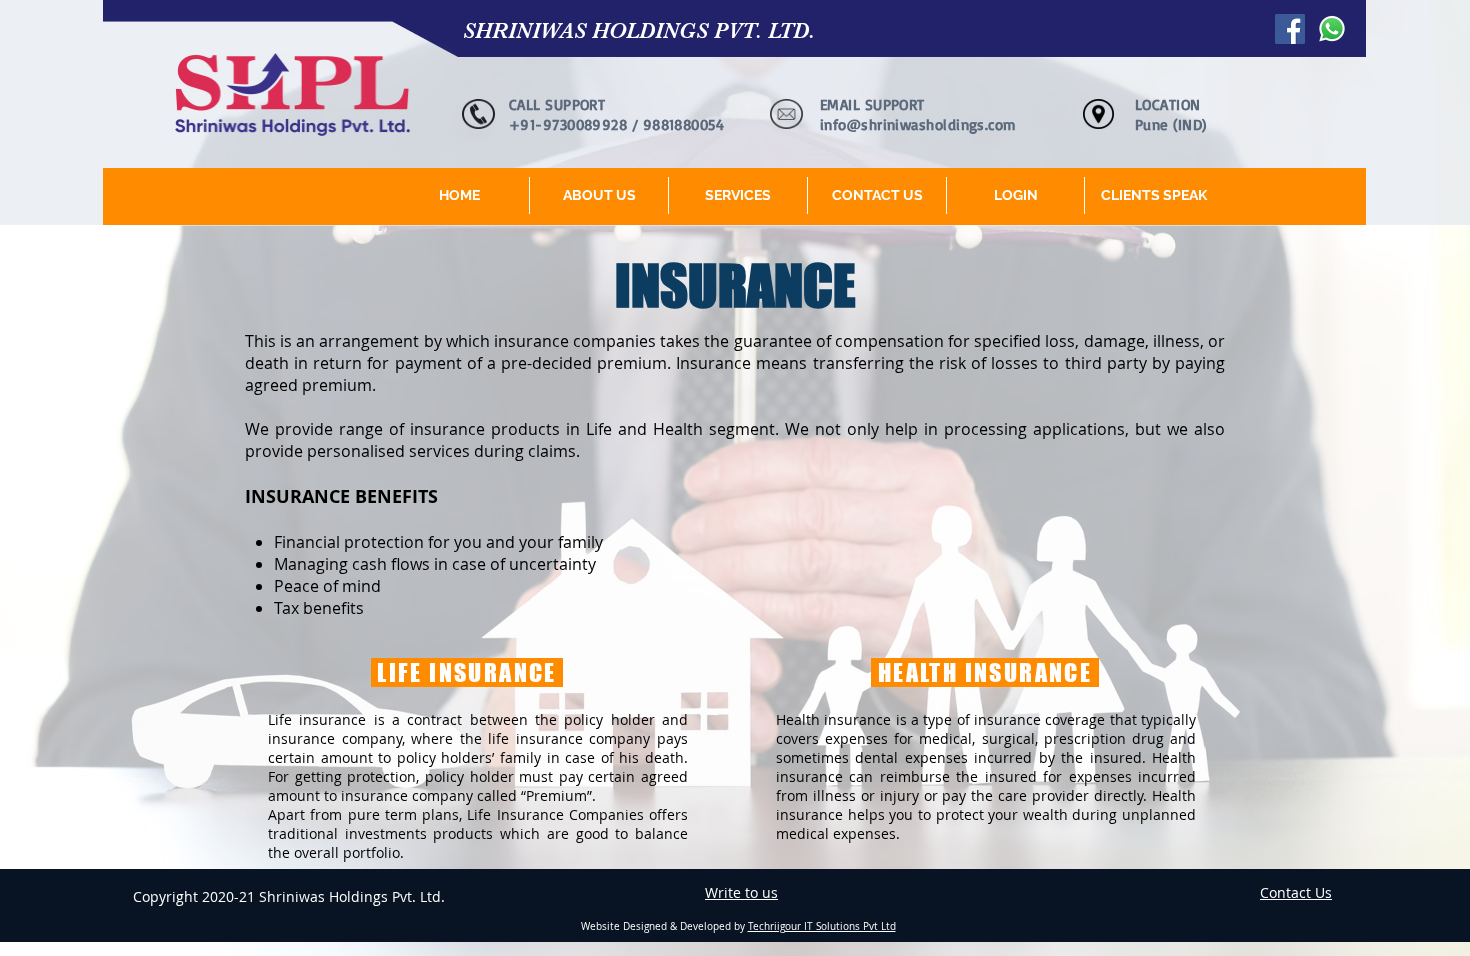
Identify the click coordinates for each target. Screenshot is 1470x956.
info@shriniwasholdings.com (918, 124)
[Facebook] (1290, 29)
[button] (738, 195)
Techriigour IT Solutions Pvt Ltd (822, 926)
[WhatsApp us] (1332, 29)
